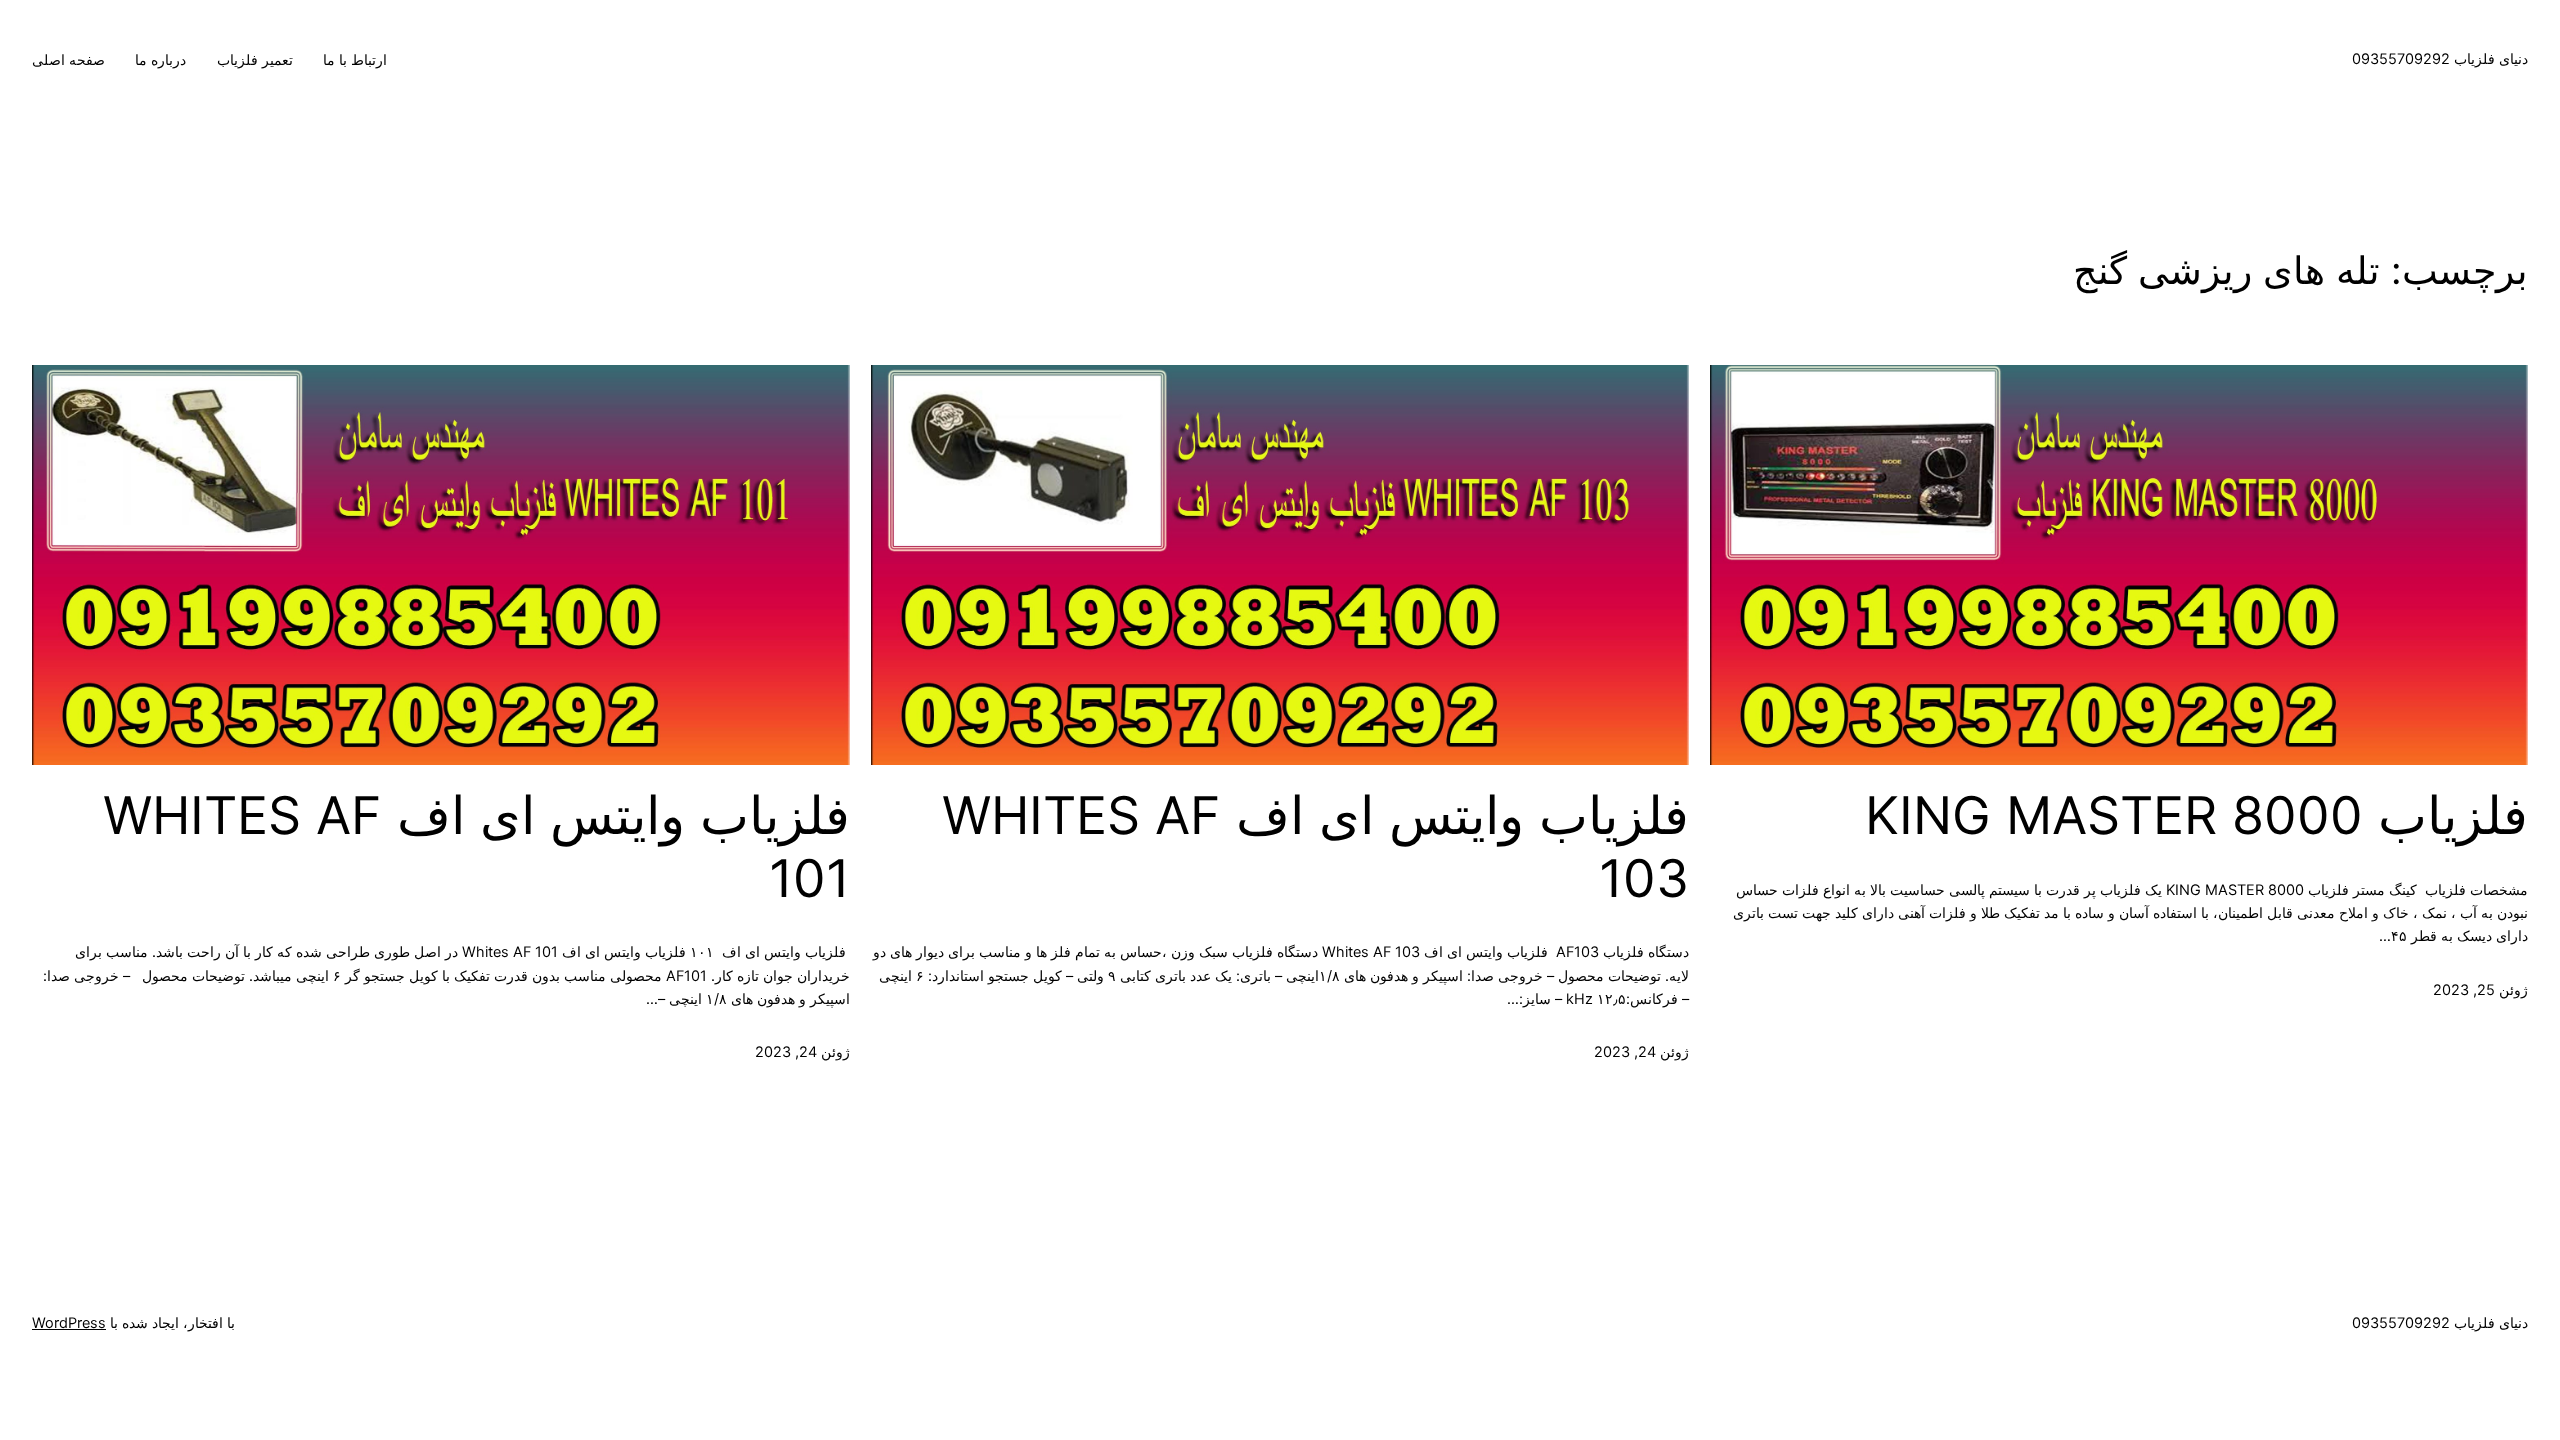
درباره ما (160, 59)
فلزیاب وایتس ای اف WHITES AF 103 (1315, 847)
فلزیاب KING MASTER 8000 (2196, 816)
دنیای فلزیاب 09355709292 (2440, 58)
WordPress (69, 1322)
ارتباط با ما (355, 59)
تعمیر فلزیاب (255, 59)
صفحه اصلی (68, 59)
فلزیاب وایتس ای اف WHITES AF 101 (476, 847)
